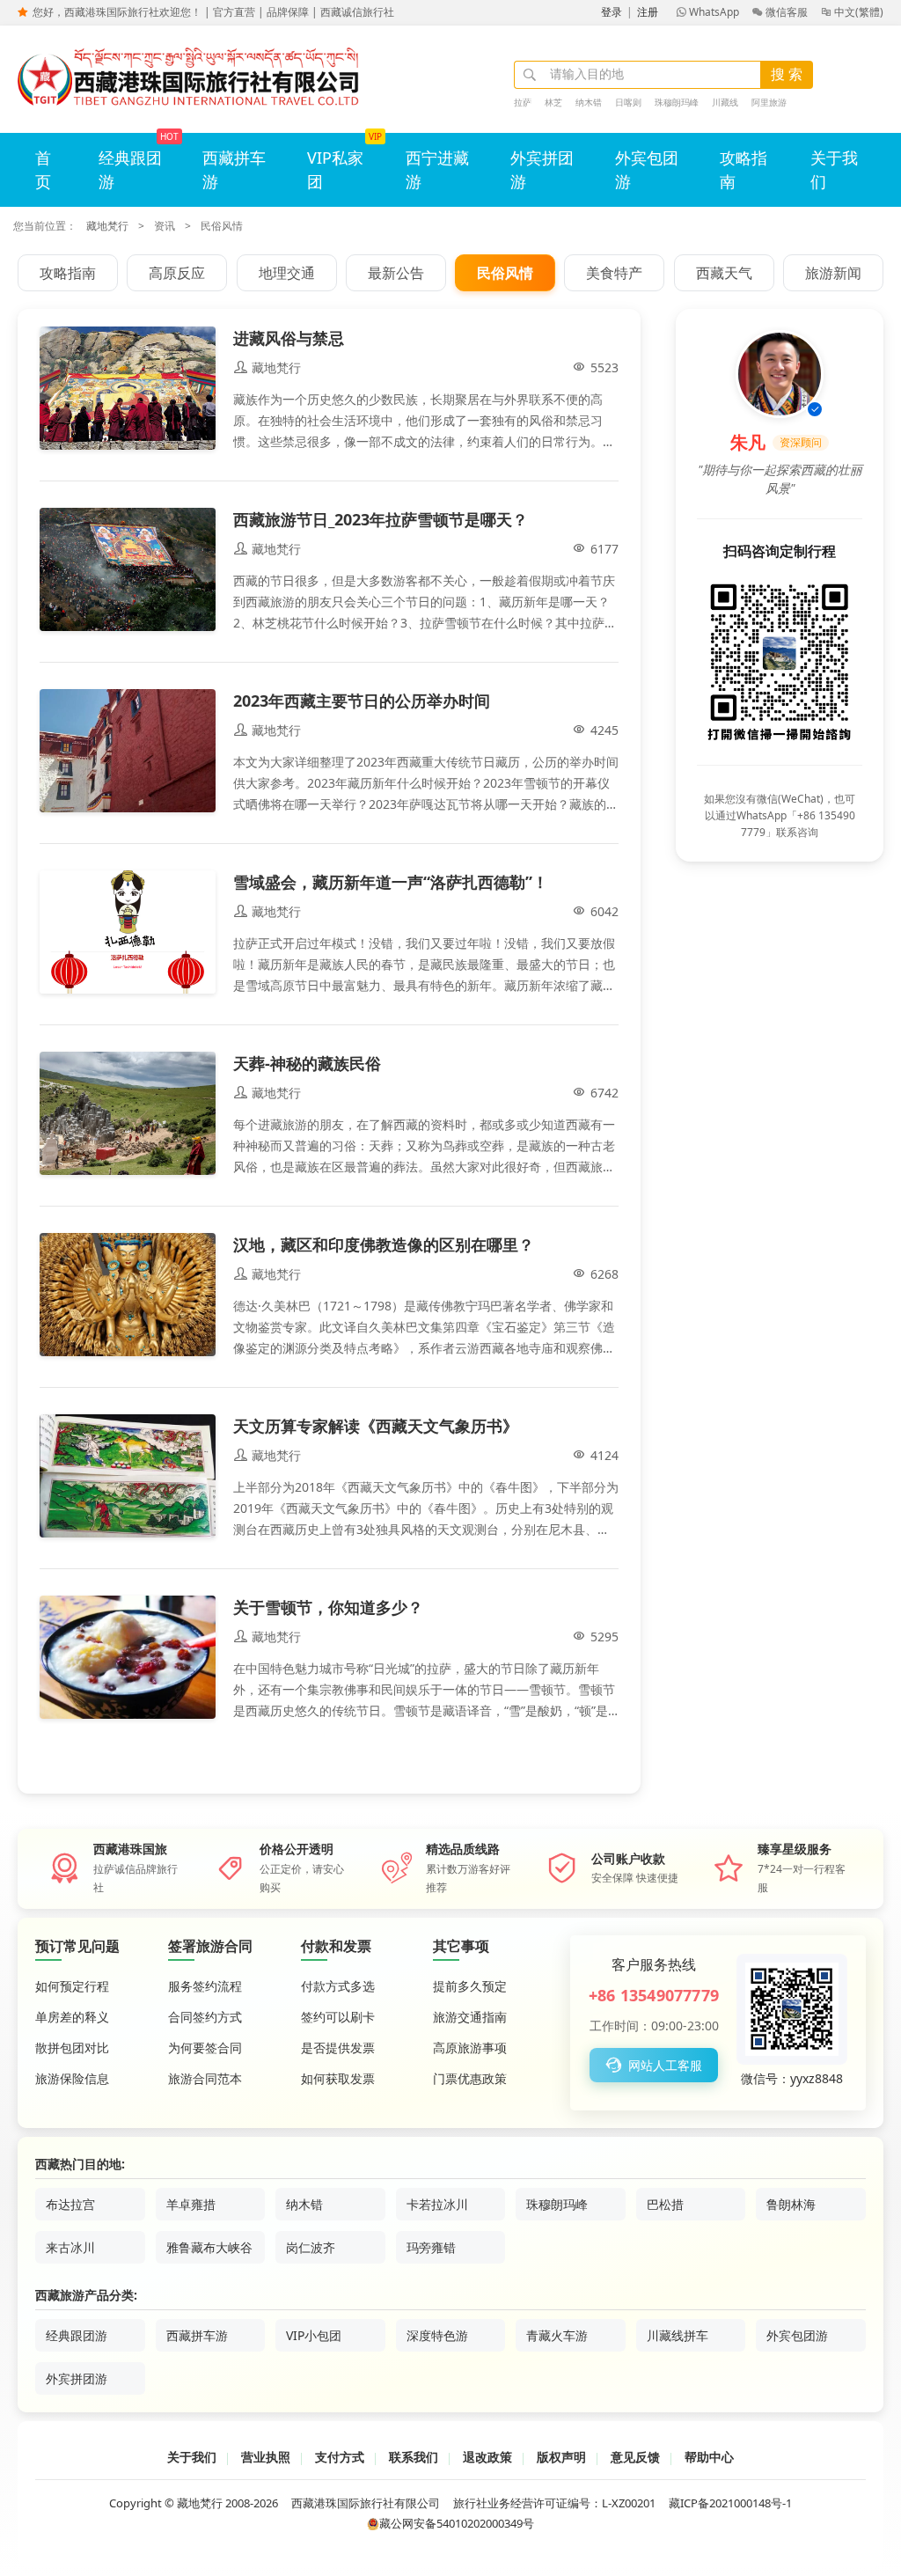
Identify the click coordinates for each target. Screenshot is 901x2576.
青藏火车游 (557, 2335)
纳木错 (589, 102)
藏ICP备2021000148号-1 (730, 2503)
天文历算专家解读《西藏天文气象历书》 (376, 1426)
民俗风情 (505, 273)
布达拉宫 (70, 2204)
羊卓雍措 (191, 2204)
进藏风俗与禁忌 (289, 338)
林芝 (553, 102)
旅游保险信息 (72, 2078)
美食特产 (614, 273)
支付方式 (340, 2457)
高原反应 (177, 273)
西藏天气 (724, 273)
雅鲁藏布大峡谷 (209, 2247)
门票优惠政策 (470, 2078)
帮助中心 (709, 2457)
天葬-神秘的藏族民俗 (307, 1063)
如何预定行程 (72, 1986)
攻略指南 (744, 169)
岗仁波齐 (311, 2247)
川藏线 (725, 102)
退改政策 (487, 2457)
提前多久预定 (470, 1986)
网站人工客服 (654, 2065)
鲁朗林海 (791, 2204)
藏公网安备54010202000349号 (457, 2523)
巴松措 (665, 2204)
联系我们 (414, 2457)
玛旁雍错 (431, 2247)
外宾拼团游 (542, 169)
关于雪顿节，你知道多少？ (328, 1607)
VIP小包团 (314, 2335)
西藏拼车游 (234, 169)
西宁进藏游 (437, 169)
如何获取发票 (338, 2078)
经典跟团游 (130, 169)
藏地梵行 (107, 226)
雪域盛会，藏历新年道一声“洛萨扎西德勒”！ (391, 882)
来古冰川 (70, 2247)
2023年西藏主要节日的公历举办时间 (362, 701)
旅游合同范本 (205, 2078)
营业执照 (266, 2457)
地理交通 (287, 273)
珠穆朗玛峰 (677, 102)
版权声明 (561, 2457)
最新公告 (396, 273)
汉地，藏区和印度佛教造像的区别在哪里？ (384, 1244)
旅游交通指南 (470, 2017)
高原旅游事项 (470, 2048)
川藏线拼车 (678, 2335)
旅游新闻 (833, 273)
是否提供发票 (338, 2048)
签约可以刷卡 (338, 2017)
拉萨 (523, 102)
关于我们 (834, 169)
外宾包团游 (647, 169)
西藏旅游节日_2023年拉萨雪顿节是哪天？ (381, 519)
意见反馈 (635, 2457)
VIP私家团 (335, 169)
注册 (648, 12)
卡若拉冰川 (437, 2204)
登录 (612, 12)
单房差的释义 (72, 2017)
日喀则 (628, 102)
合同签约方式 (205, 2017)
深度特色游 (437, 2335)
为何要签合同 (205, 2048)
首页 (43, 169)
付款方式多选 (338, 1986)
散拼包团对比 (72, 2048)
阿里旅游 (769, 102)
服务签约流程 (205, 1986)
